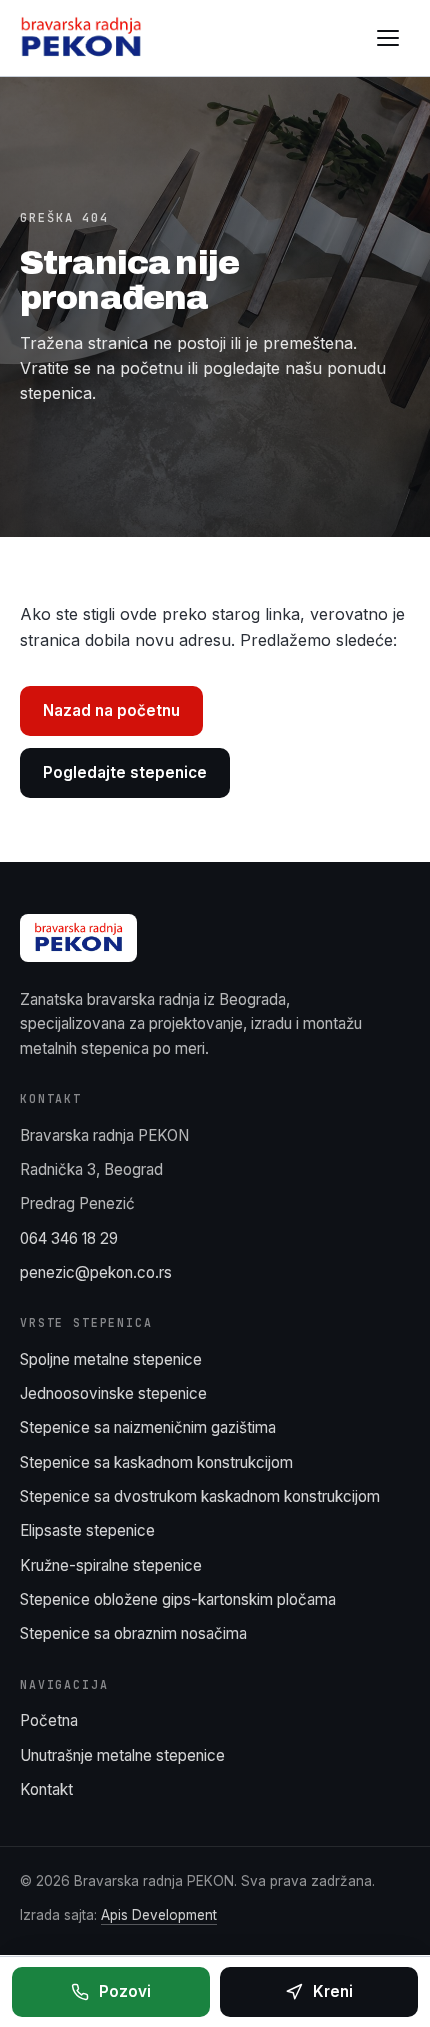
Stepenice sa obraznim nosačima (133, 1633)
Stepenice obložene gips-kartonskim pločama (178, 1599)
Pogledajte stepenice (125, 772)
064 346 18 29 (69, 1238)
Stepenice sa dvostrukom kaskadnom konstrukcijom (200, 1496)
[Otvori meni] (388, 38)
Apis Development (159, 1915)
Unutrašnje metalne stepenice (122, 1755)
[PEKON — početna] (81, 38)
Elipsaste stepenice (87, 1530)
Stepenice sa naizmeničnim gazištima (148, 1427)
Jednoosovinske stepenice (113, 1393)
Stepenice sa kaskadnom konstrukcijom (156, 1462)
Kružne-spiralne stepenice (111, 1565)
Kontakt (46, 1789)
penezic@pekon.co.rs (96, 1272)
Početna (49, 1720)
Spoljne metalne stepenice (111, 1359)
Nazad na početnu (111, 710)
